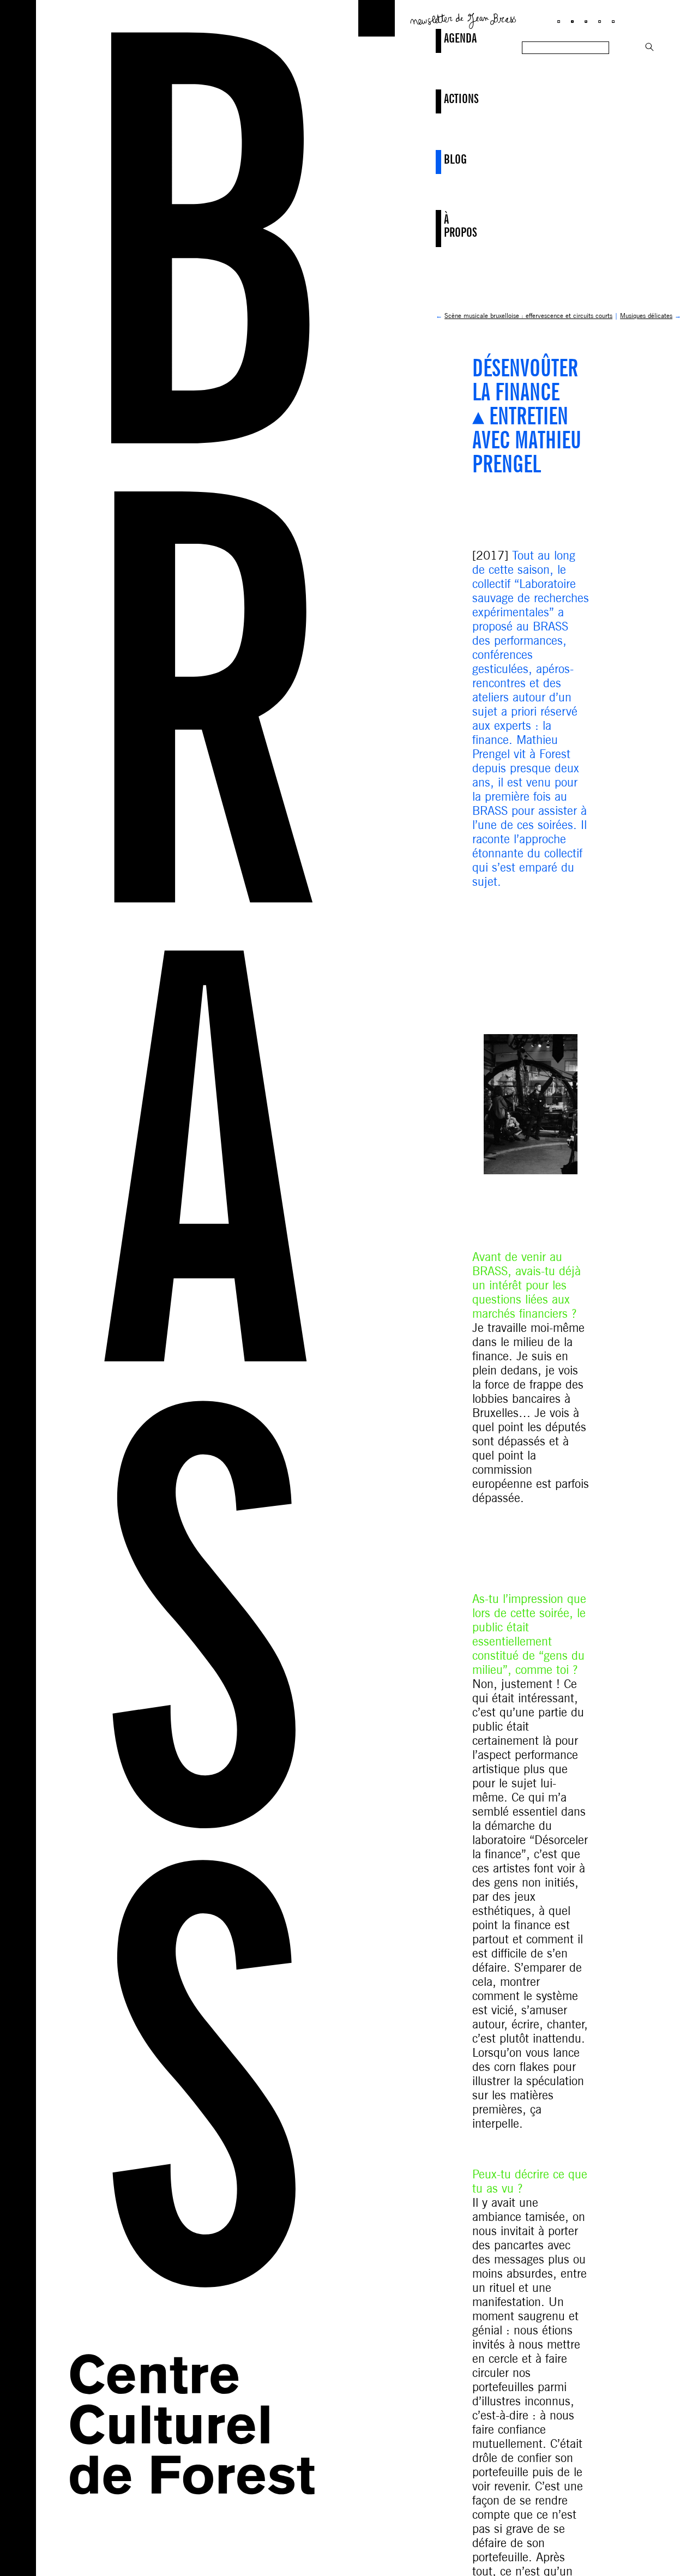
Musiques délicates (646, 316)
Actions (445, 98)
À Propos (445, 226)
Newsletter (464, 20)
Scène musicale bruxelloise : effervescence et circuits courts (528, 316)
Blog (445, 159)
